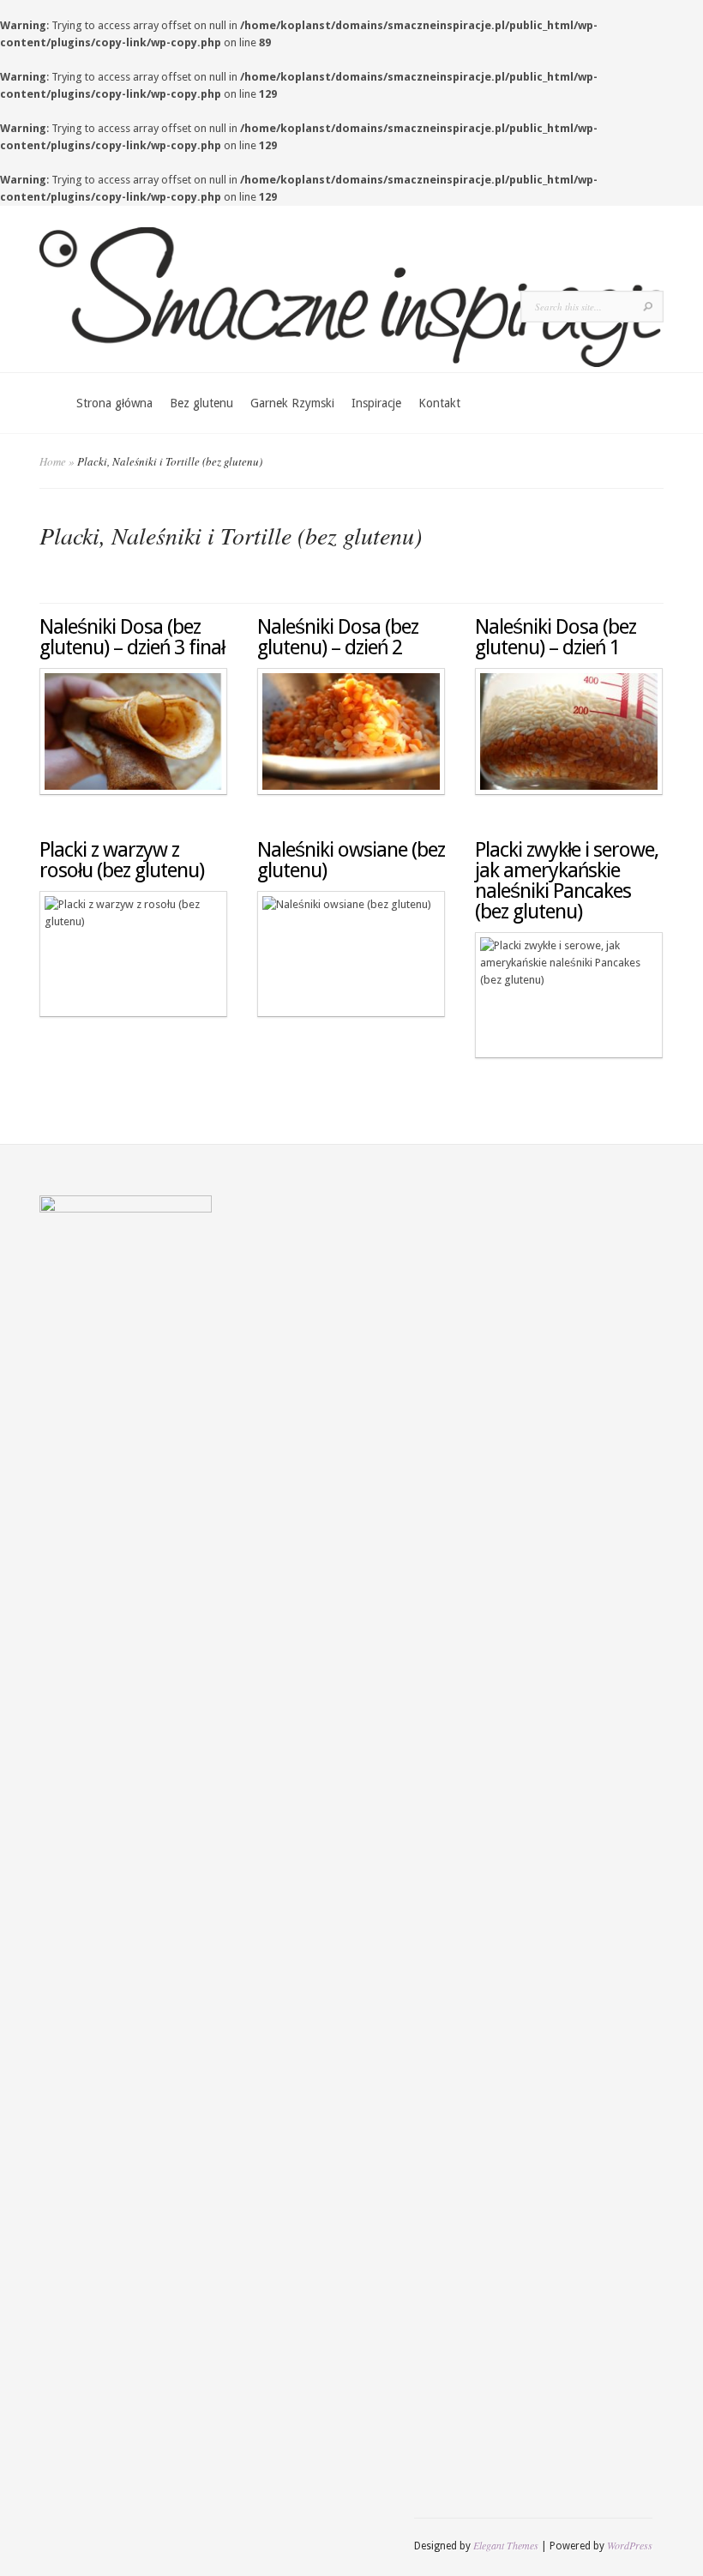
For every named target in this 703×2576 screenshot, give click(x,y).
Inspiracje (376, 403)
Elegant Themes (506, 2545)
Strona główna (114, 403)
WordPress (630, 2545)
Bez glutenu (201, 403)
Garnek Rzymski (292, 403)
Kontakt (439, 403)
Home (53, 461)
